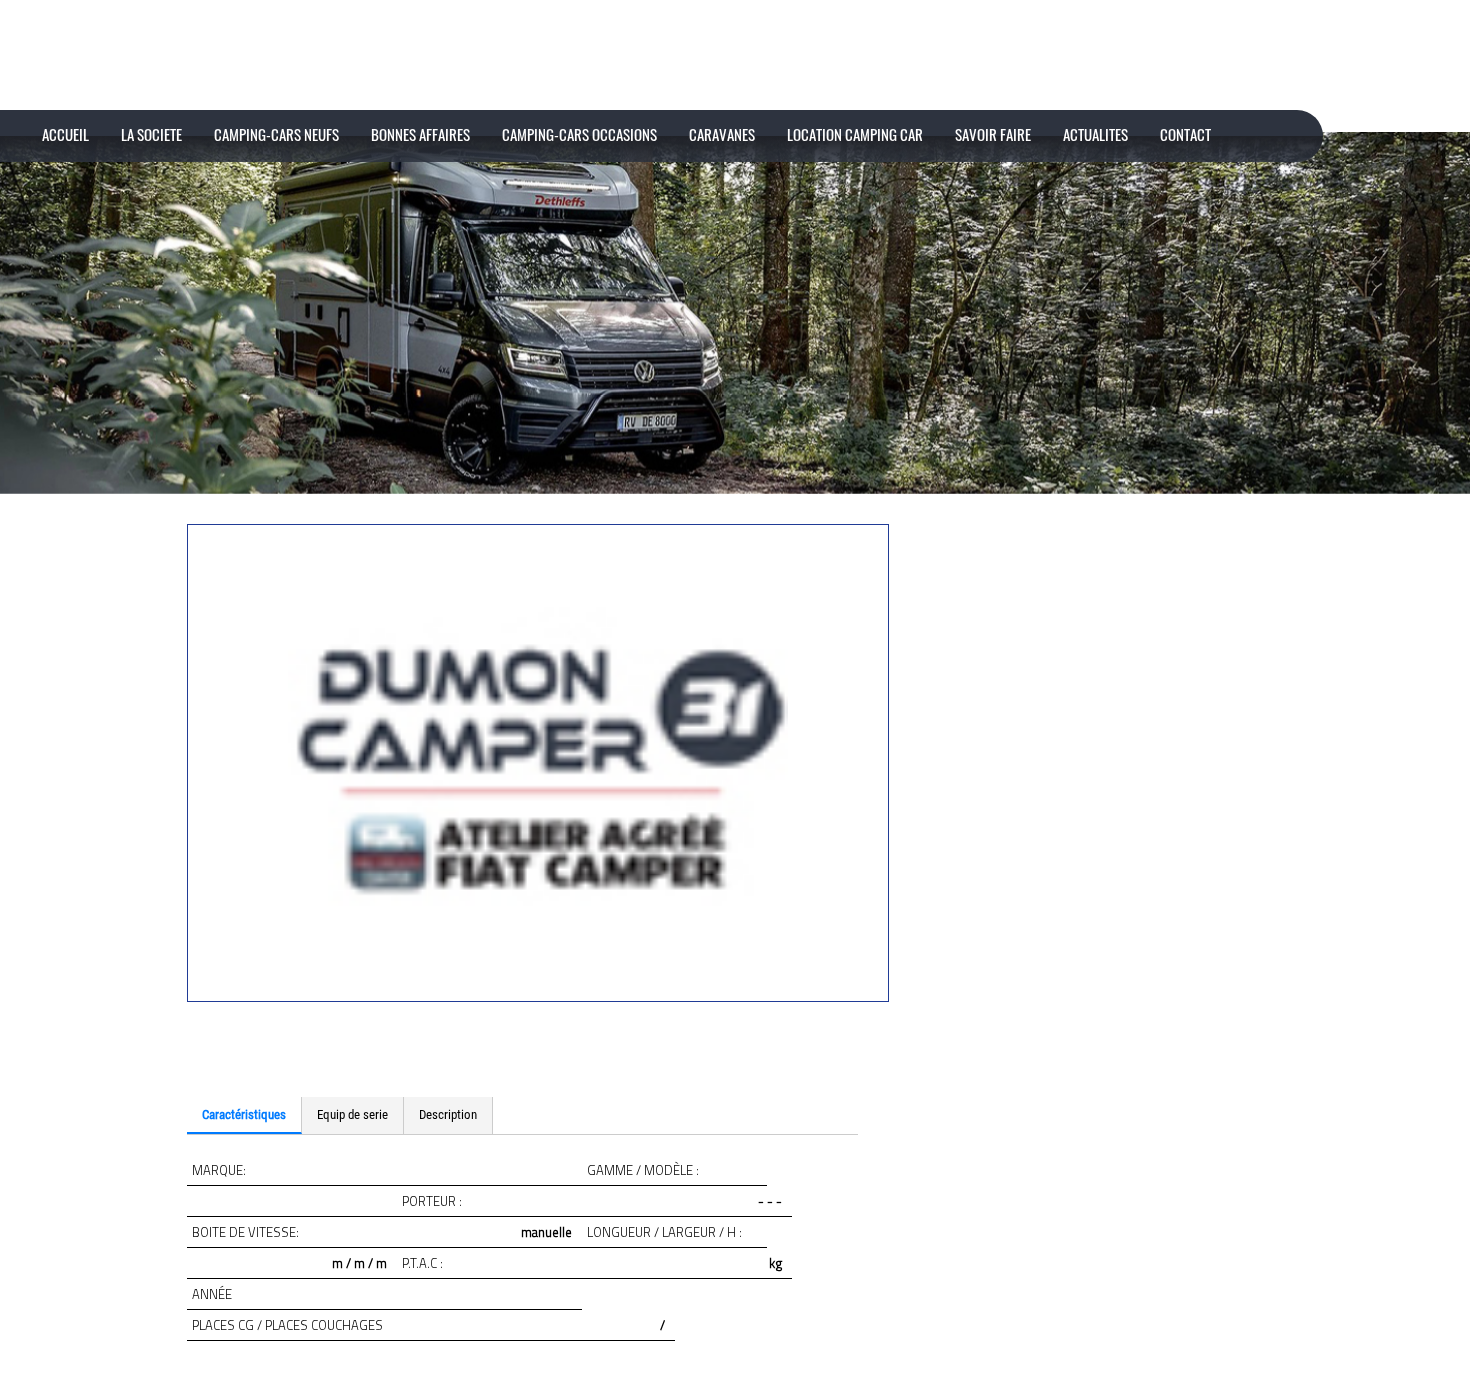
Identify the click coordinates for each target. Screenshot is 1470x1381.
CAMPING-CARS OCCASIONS (579, 134)
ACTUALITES (1095, 134)
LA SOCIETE (151, 134)
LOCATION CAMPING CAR (855, 134)
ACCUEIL (65, 134)
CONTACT (1185, 134)
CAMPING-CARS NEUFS (276, 134)
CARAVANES (722, 134)
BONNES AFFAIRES (420, 134)
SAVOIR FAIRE (993, 134)
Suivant (198, 1067)
